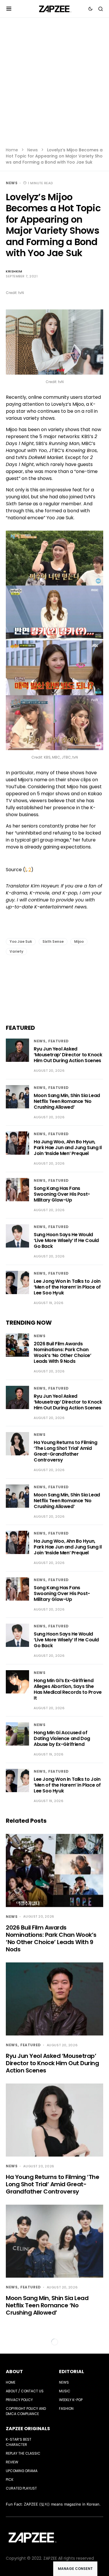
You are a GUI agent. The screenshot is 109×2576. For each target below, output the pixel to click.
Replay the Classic (23, 2453)
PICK (10, 2480)
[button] (9, 9)
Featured (59, 1041)
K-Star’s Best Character (19, 2442)
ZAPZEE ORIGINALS (28, 2429)
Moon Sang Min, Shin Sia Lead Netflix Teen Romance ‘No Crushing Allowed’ (67, 1101)
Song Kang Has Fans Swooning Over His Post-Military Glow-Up (62, 1194)
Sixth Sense (53, 941)
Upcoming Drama (22, 2471)
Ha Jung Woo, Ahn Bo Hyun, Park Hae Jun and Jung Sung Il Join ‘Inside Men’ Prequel (68, 1148)
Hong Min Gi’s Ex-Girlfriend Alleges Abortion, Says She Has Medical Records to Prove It (68, 1689)
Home (12, 150)
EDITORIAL (72, 2372)
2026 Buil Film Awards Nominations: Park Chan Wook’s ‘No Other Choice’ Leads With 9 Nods (62, 1352)
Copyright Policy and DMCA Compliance (26, 2411)
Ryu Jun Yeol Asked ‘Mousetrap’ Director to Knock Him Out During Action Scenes (68, 1055)
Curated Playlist (21, 2488)
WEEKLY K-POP (71, 2400)
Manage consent (75, 2569)
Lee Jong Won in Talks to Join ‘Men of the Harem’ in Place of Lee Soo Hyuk (67, 1287)
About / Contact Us (25, 2391)
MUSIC (65, 2391)
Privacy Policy (19, 2400)
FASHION (66, 2408)
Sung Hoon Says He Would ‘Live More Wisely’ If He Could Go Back (66, 1240)
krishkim (14, 271)
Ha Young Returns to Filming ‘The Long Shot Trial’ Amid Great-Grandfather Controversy (65, 1451)
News (33, 150)
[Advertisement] (54, 86)
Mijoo (79, 941)
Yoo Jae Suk (21, 941)
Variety (16, 951)
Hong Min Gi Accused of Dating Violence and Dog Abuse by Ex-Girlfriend (62, 1738)
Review (12, 2462)
